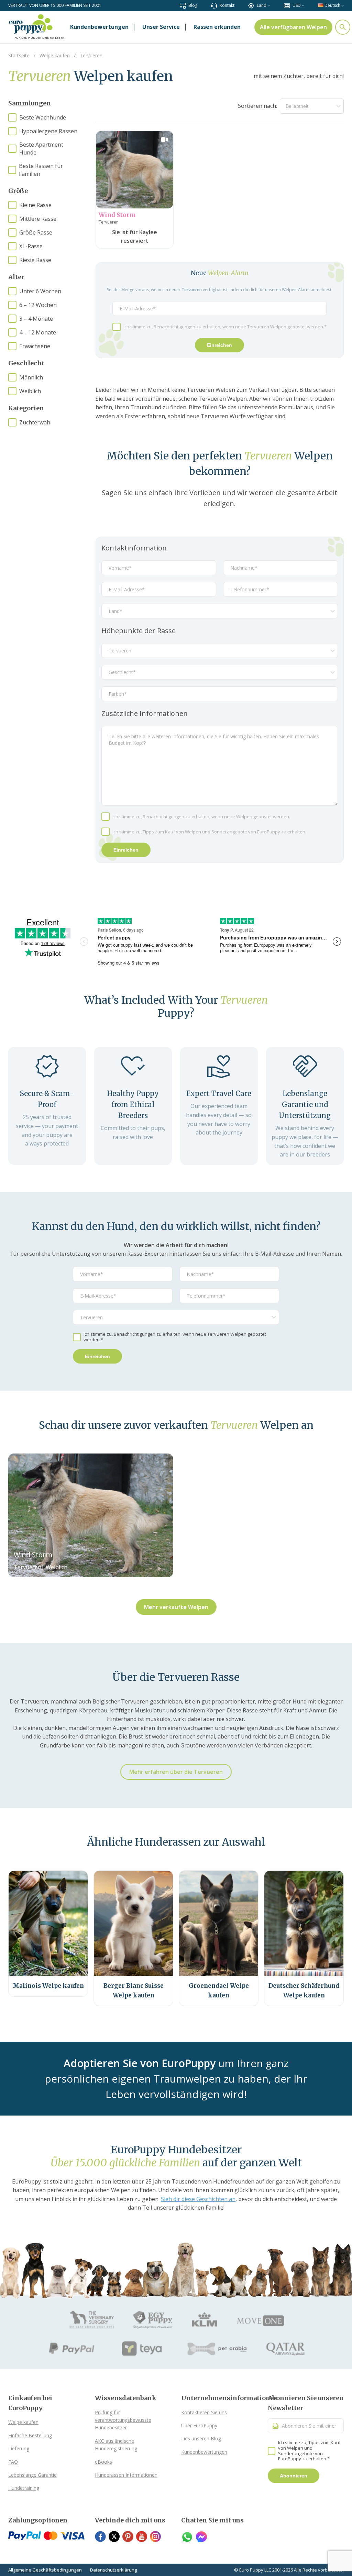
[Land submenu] (269, 5)
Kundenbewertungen (204, 2452)
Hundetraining (24, 2488)
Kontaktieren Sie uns (204, 2412)
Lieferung (19, 2448)
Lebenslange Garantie (32, 2475)
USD (297, 5)
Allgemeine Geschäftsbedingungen (45, 2570)
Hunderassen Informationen (126, 2475)
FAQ (13, 2462)
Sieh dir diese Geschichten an (198, 2199)
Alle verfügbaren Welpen (293, 27)
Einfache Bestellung (30, 2435)
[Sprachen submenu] (343, 5)
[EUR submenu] (303, 5)
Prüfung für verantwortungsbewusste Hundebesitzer (123, 2420)
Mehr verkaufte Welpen (176, 1607)
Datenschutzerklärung (113, 2570)
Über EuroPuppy (199, 2425)
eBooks (103, 2462)
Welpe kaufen (23, 2422)
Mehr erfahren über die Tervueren (176, 1772)
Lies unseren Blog (201, 2438)
